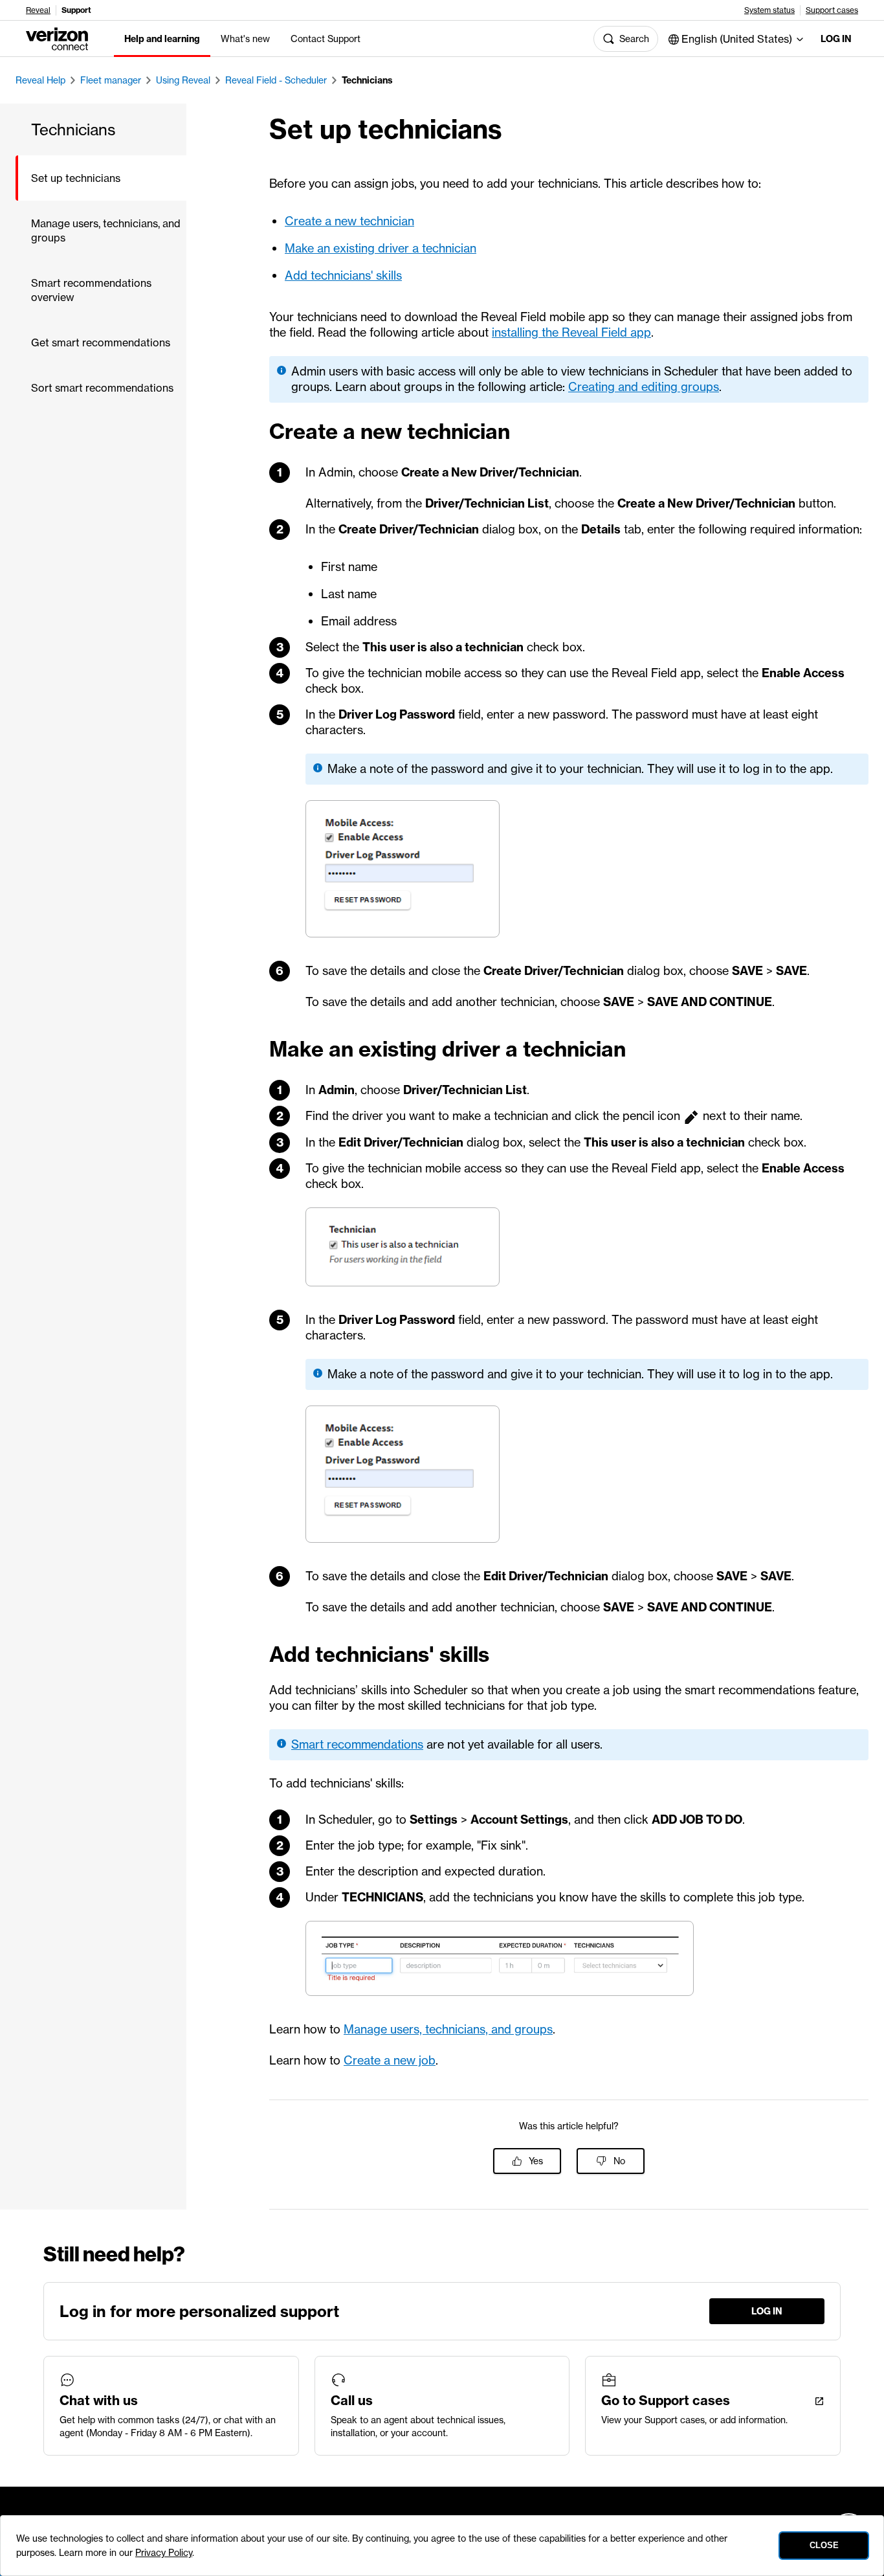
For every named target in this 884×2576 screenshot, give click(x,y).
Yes (536, 2161)
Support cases (832, 10)
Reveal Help (40, 80)
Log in (836, 39)
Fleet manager (111, 80)
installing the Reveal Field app (571, 332)
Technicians (367, 80)
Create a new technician (349, 221)
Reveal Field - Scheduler (276, 80)
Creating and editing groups (644, 387)
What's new (245, 39)
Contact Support (326, 39)
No (619, 2161)
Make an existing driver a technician (381, 248)
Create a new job (390, 2060)
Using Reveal (183, 80)
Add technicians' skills (343, 275)
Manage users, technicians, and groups (448, 2029)
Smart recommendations (357, 1744)
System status (769, 10)
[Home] (57, 38)
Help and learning (162, 39)
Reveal (38, 10)
